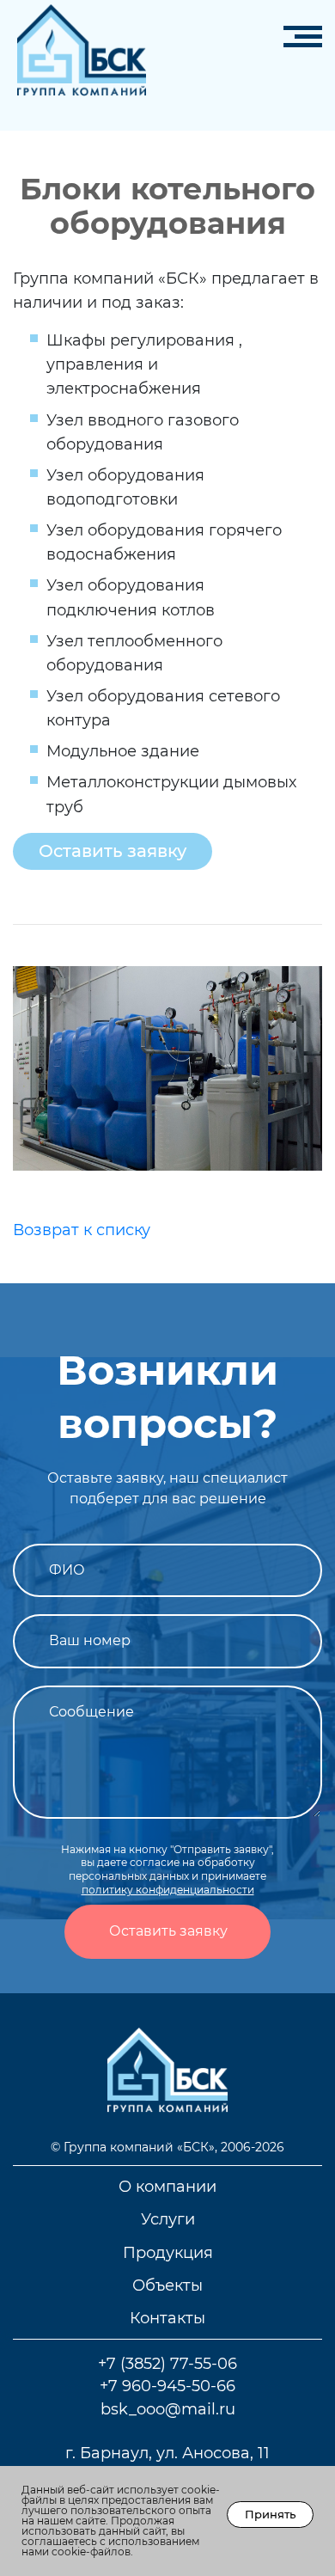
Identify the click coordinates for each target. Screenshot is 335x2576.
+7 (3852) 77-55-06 (167, 2363)
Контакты (167, 2318)
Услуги (168, 2219)
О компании (167, 2186)
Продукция (168, 2252)
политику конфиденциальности (168, 1890)
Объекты (167, 2285)
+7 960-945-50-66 (167, 2386)
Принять (270, 2514)
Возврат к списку (82, 1230)
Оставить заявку (113, 851)
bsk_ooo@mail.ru (168, 2409)
